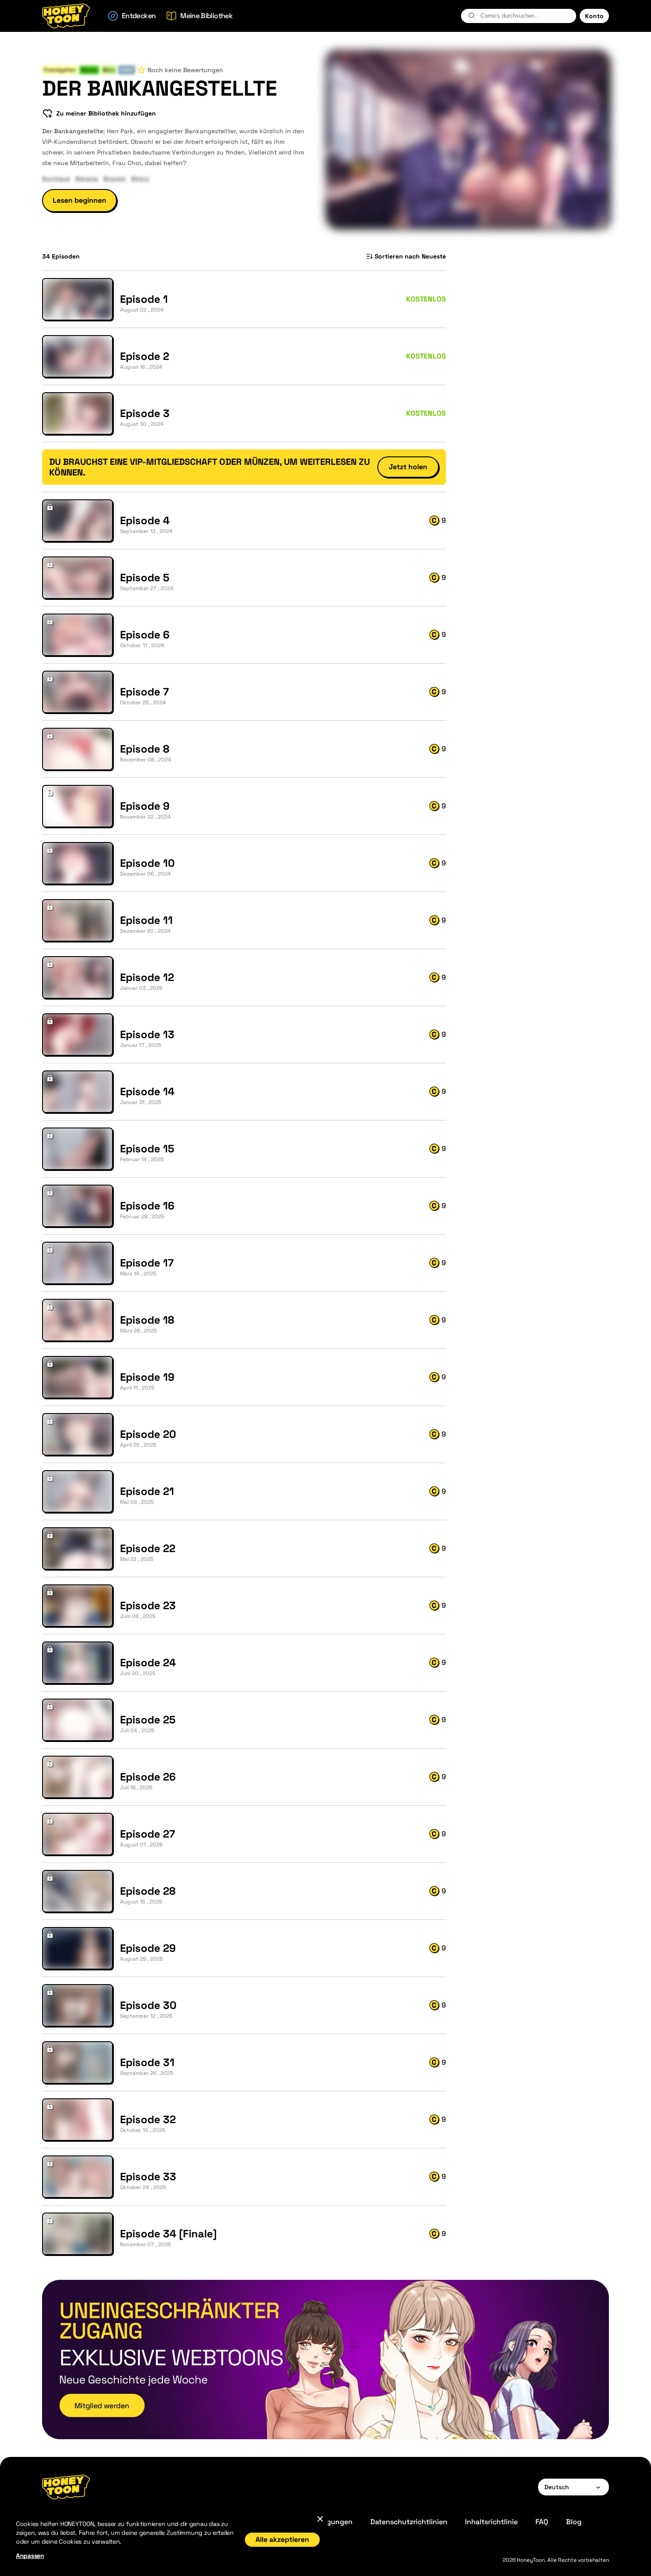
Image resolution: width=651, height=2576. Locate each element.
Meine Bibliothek (206, 16)
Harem (89, 70)
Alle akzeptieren (282, 2539)
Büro (109, 70)
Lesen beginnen (79, 200)
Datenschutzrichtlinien (409, 2522)
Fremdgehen (60, 70)
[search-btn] (472, 15)
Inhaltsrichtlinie (491, 2522)
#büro (140, 178)
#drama (87, 178)
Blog (574, 2522)
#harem (114, 178)
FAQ (542, 2522)
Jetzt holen (408, 467)
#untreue (56, 178)
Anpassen (30, 2556)
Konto (594, 16)
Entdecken (139, 16)
